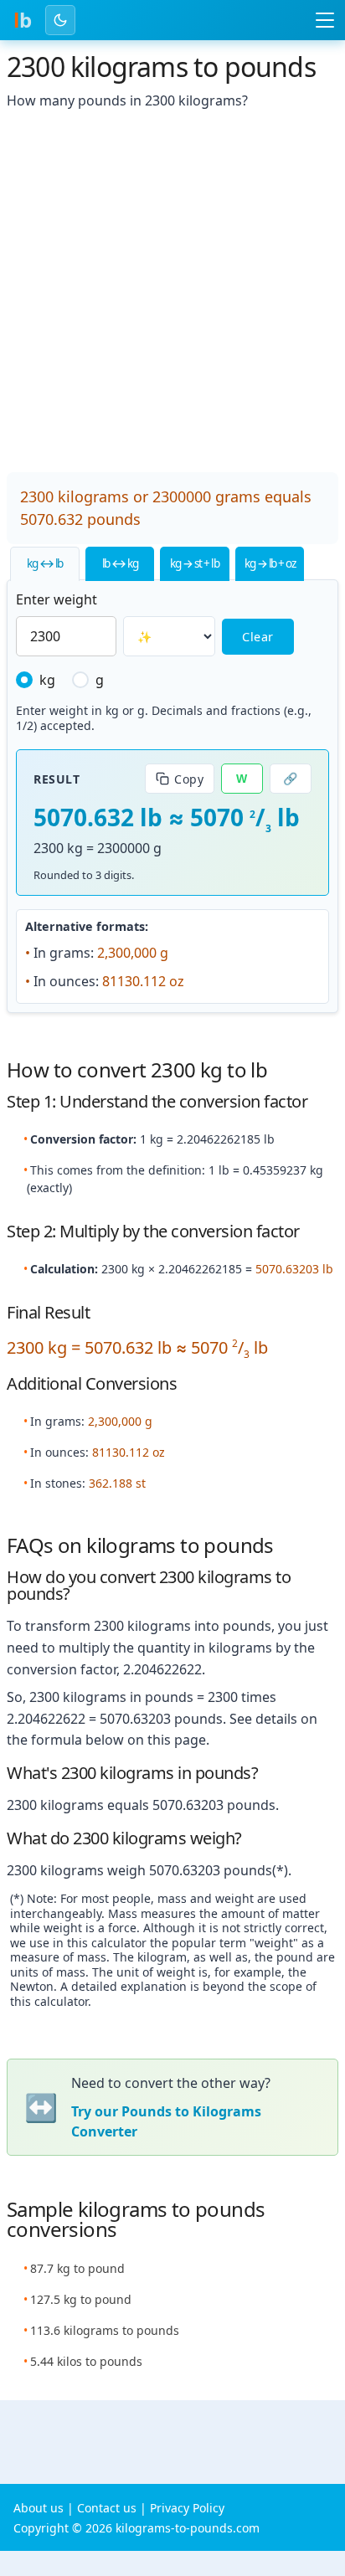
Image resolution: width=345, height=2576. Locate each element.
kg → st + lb (194, 563)
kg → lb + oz (270, 563)
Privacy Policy (187, 2508)
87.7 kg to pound (77, 2268)
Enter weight (57, 599)
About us (39, 2508)
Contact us (107, 2508)
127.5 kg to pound (81, 2299)
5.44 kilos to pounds (86, 2361)
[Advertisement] (172, 293)
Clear (258, 637)
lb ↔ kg (120, 563)
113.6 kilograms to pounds (105, 2330)
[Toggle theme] (60, 20)
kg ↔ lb (45, 563)
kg (47, 680)
